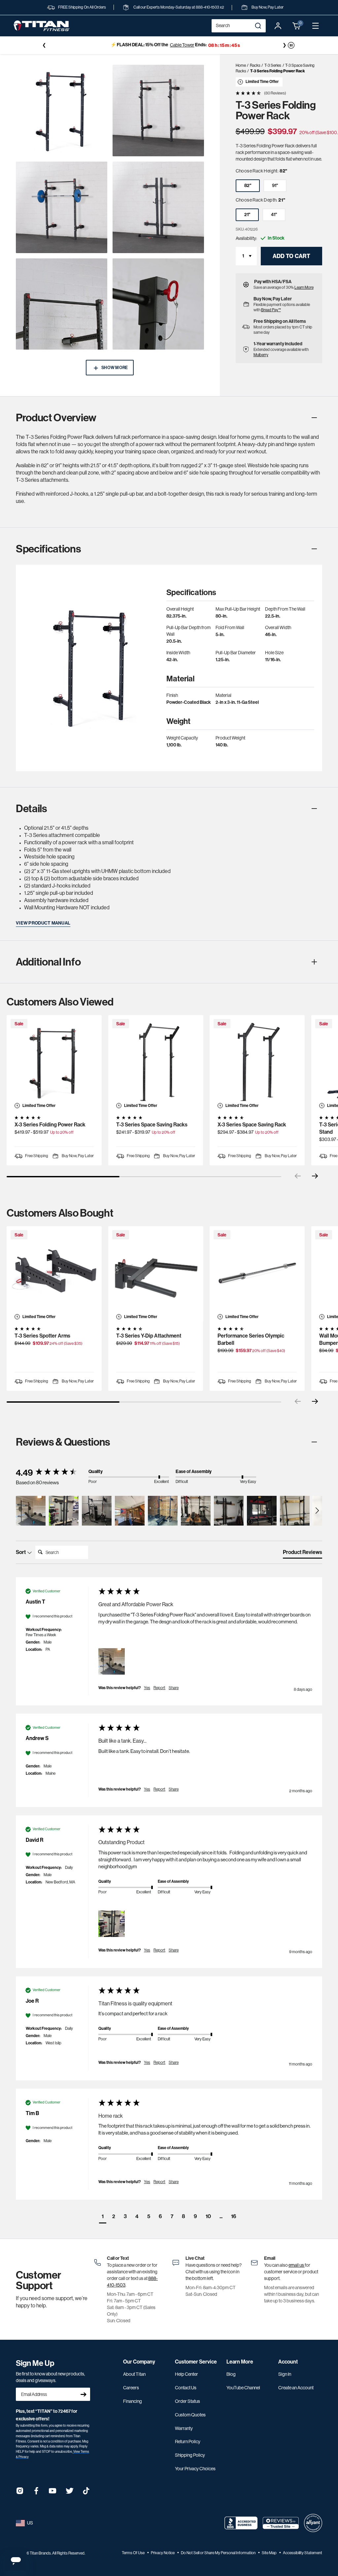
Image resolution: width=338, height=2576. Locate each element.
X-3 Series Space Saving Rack (252, 1125)
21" (247, 215)
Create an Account (296, 2388)
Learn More (304, 287)
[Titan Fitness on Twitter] (70, 2493)
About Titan (134, 2374)
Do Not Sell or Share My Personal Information (219, 2553)
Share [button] (174, 1688)
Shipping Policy (190, 2455)
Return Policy (188, 2442)
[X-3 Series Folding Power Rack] (54, 1063)
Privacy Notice (163, 2553)
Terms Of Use (134, 2553)
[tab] (303, 1554)
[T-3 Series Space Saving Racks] (156, 1063)
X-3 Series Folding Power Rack (50, 1125)
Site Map (270, 2553)
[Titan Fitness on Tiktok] (86, 2493)
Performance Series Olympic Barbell (251, 1339)
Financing (133, 2401)
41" (274, 215)
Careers (131, 2388)
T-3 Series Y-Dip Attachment (149, 1336)
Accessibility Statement (303, 2553)
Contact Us (186, 2388)
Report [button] (159, 1688)
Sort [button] (21, 1552)
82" (248, 186)
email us (297, 2265)
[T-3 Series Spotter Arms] (54, 1274)
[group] (51, 1473)
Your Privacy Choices (195, 2469)
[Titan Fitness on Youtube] (53, 2493)
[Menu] (316, 26)
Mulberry (261, 355)
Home (241, 65)
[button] (297, 26)
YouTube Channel (243, 2388)
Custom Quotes (190, 2415)
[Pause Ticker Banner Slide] (291, 45)
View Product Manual (43, 923)
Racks (255, 65)
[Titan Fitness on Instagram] (20, 2493)
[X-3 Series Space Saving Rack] (257, 1063)
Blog (231, 2374)
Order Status (187, 2401)
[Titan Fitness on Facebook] (36, 2493)
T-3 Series (273, 65)
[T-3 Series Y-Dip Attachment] (156, 1274)
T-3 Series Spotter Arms (42, 1336)
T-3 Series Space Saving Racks (152, 1125)
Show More (115, 368)
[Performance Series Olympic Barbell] (257, 1274)
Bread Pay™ (271, 310)
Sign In (285, 2374)
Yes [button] (147, 1688)
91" (275, 186)
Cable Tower (176, 45)
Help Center (186, 2374)
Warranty (184, 2428)
